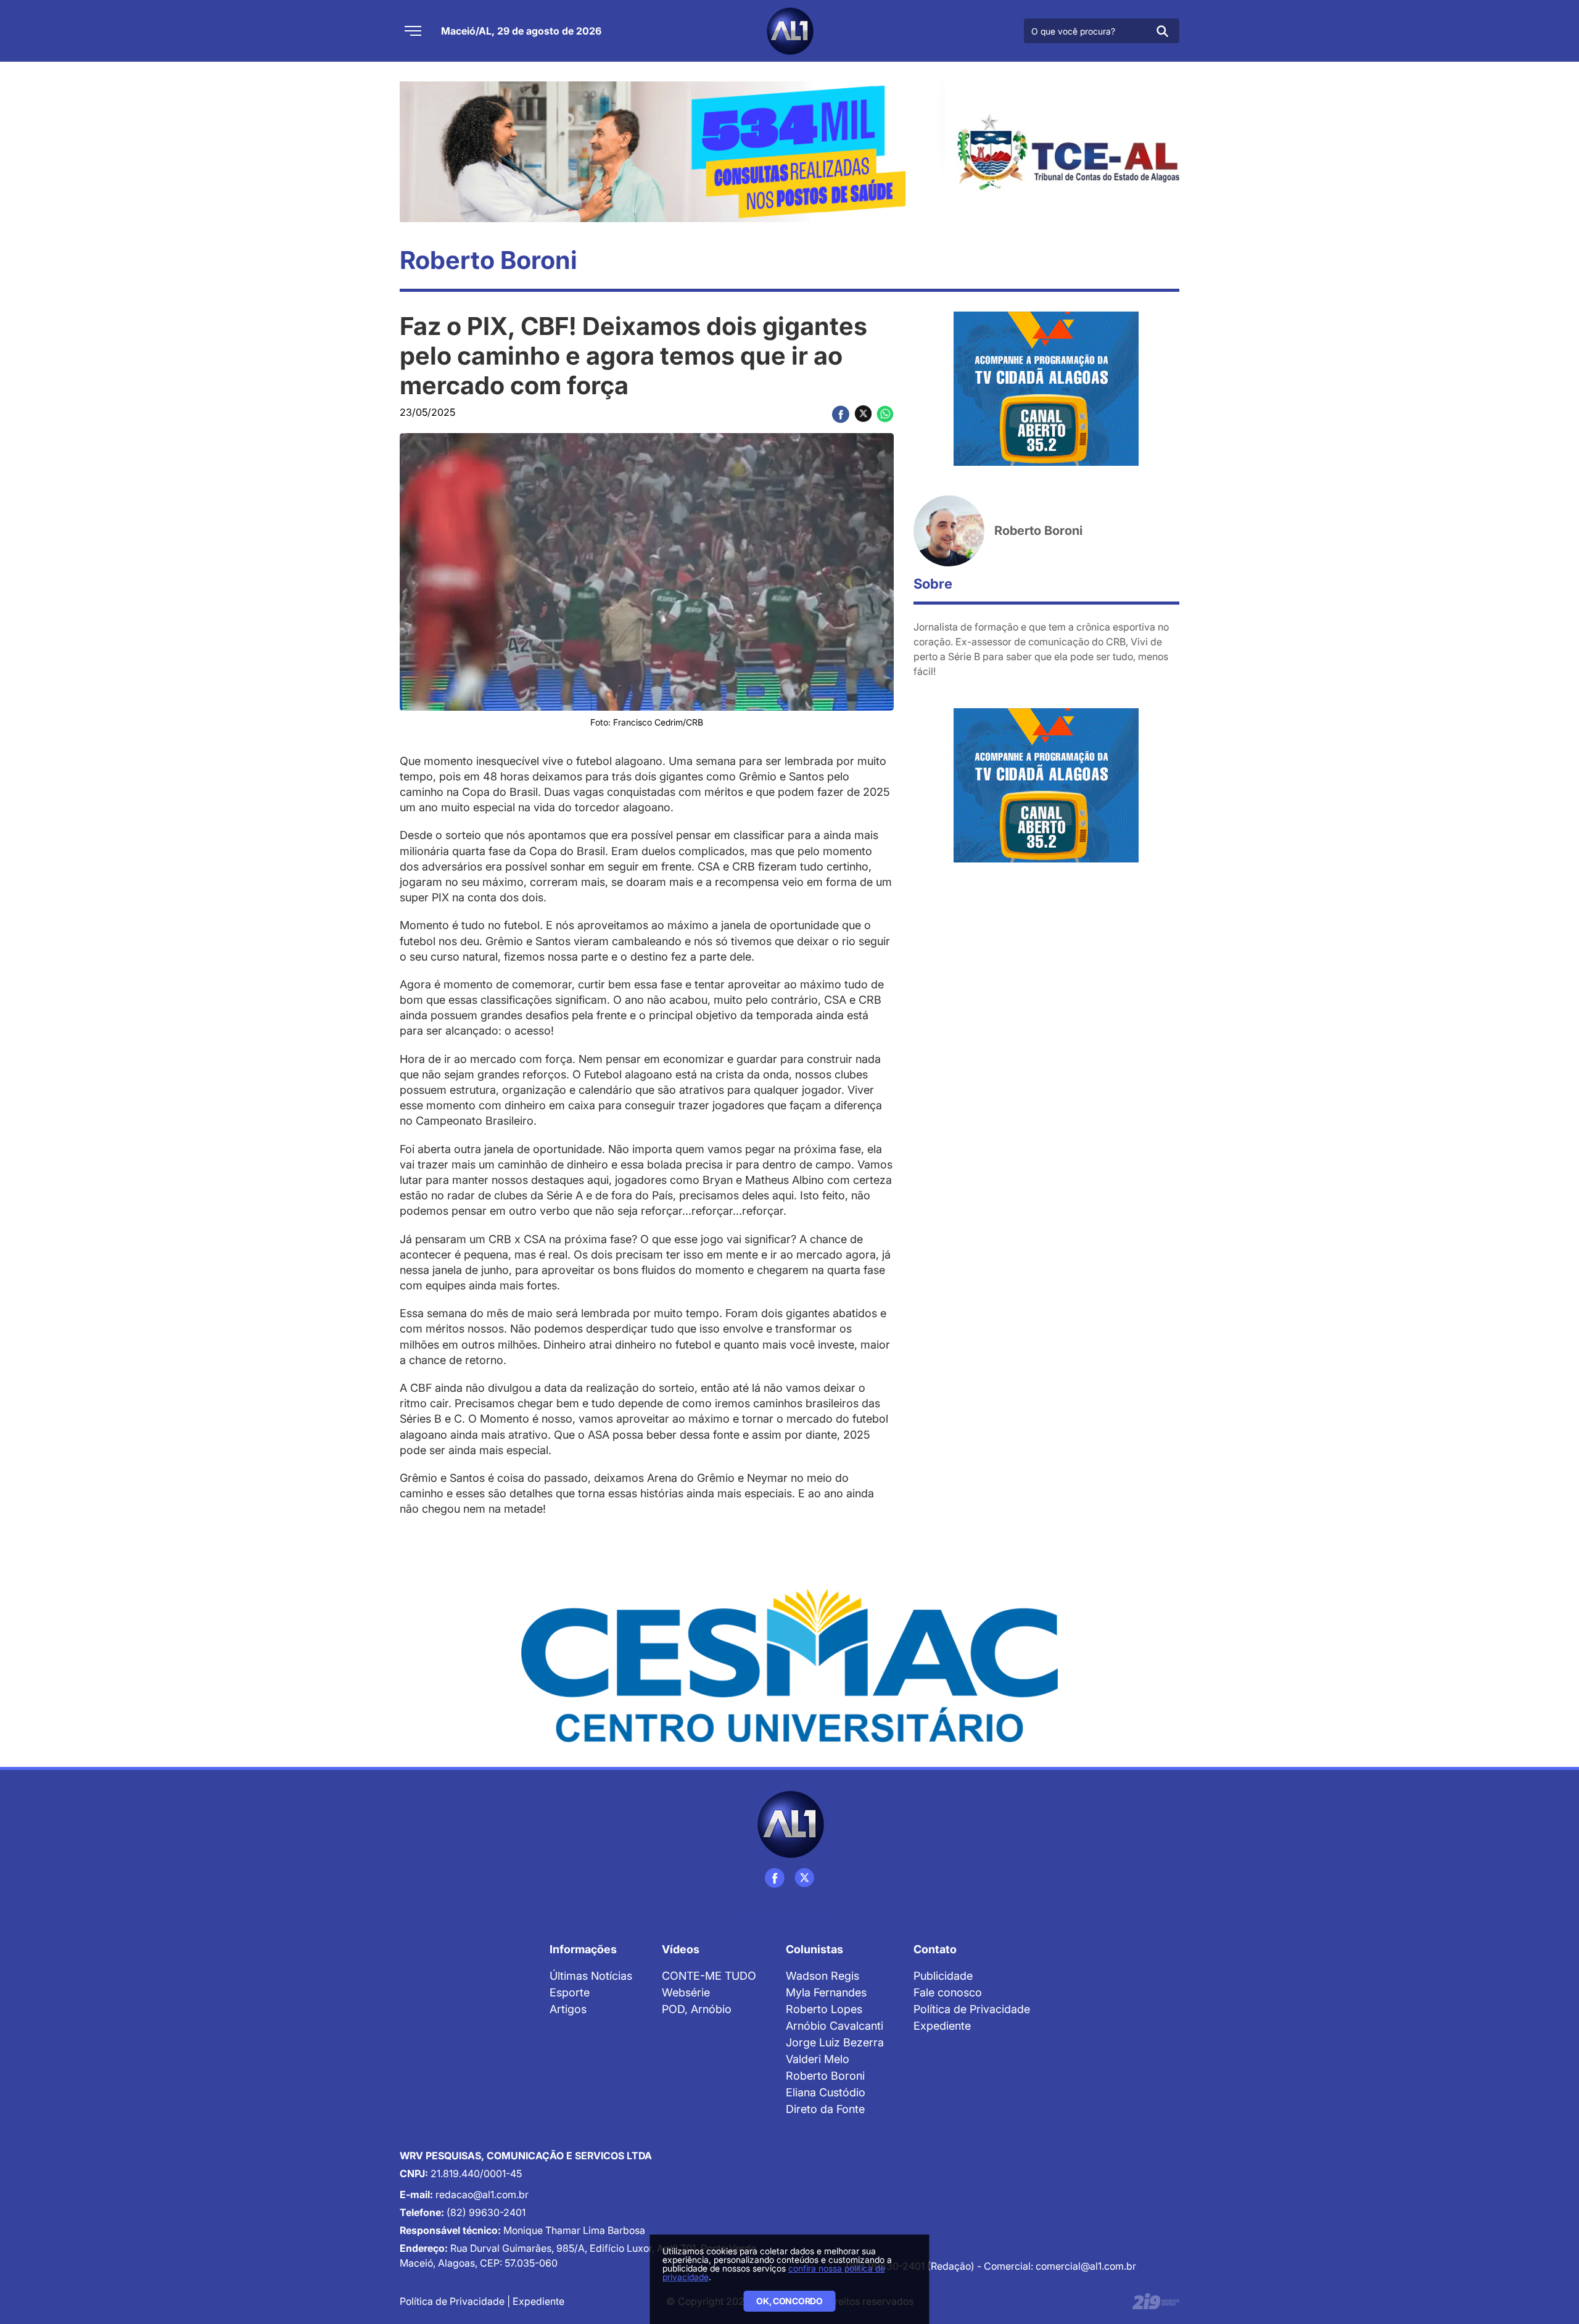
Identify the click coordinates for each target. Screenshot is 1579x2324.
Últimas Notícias (591, 1976)
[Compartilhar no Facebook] (841, 414)
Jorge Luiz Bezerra (835, 2042)
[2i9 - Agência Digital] (1156, 2301)
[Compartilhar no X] (863, 414)
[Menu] (413, 31)
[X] (804, 1878)
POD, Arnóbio (697, 2009)
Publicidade (943, 1976)
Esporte (570, 1992)
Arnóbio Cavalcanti (835, 2026)
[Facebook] (775, 1878)
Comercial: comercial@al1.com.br (1060, 2266)
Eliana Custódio (826, 2092)
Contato (935, 1949)
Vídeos (681, 1949)
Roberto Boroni (825, 2076)
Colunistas (814, 1949)
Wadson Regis (822, 1976)
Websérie (686, 1992)
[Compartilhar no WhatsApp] (885, 414)
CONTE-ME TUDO (709, 1976)
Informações (583, 1949)
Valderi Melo (818, 2059)
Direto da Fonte (825, 2109)
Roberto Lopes (824, 2009)
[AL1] (789, 31)
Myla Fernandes (826, 1992)
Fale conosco (948, 1992)
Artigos (568, 2009)
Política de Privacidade (972, 2009)
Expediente (942, 2026)
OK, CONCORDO (789, 2301)
